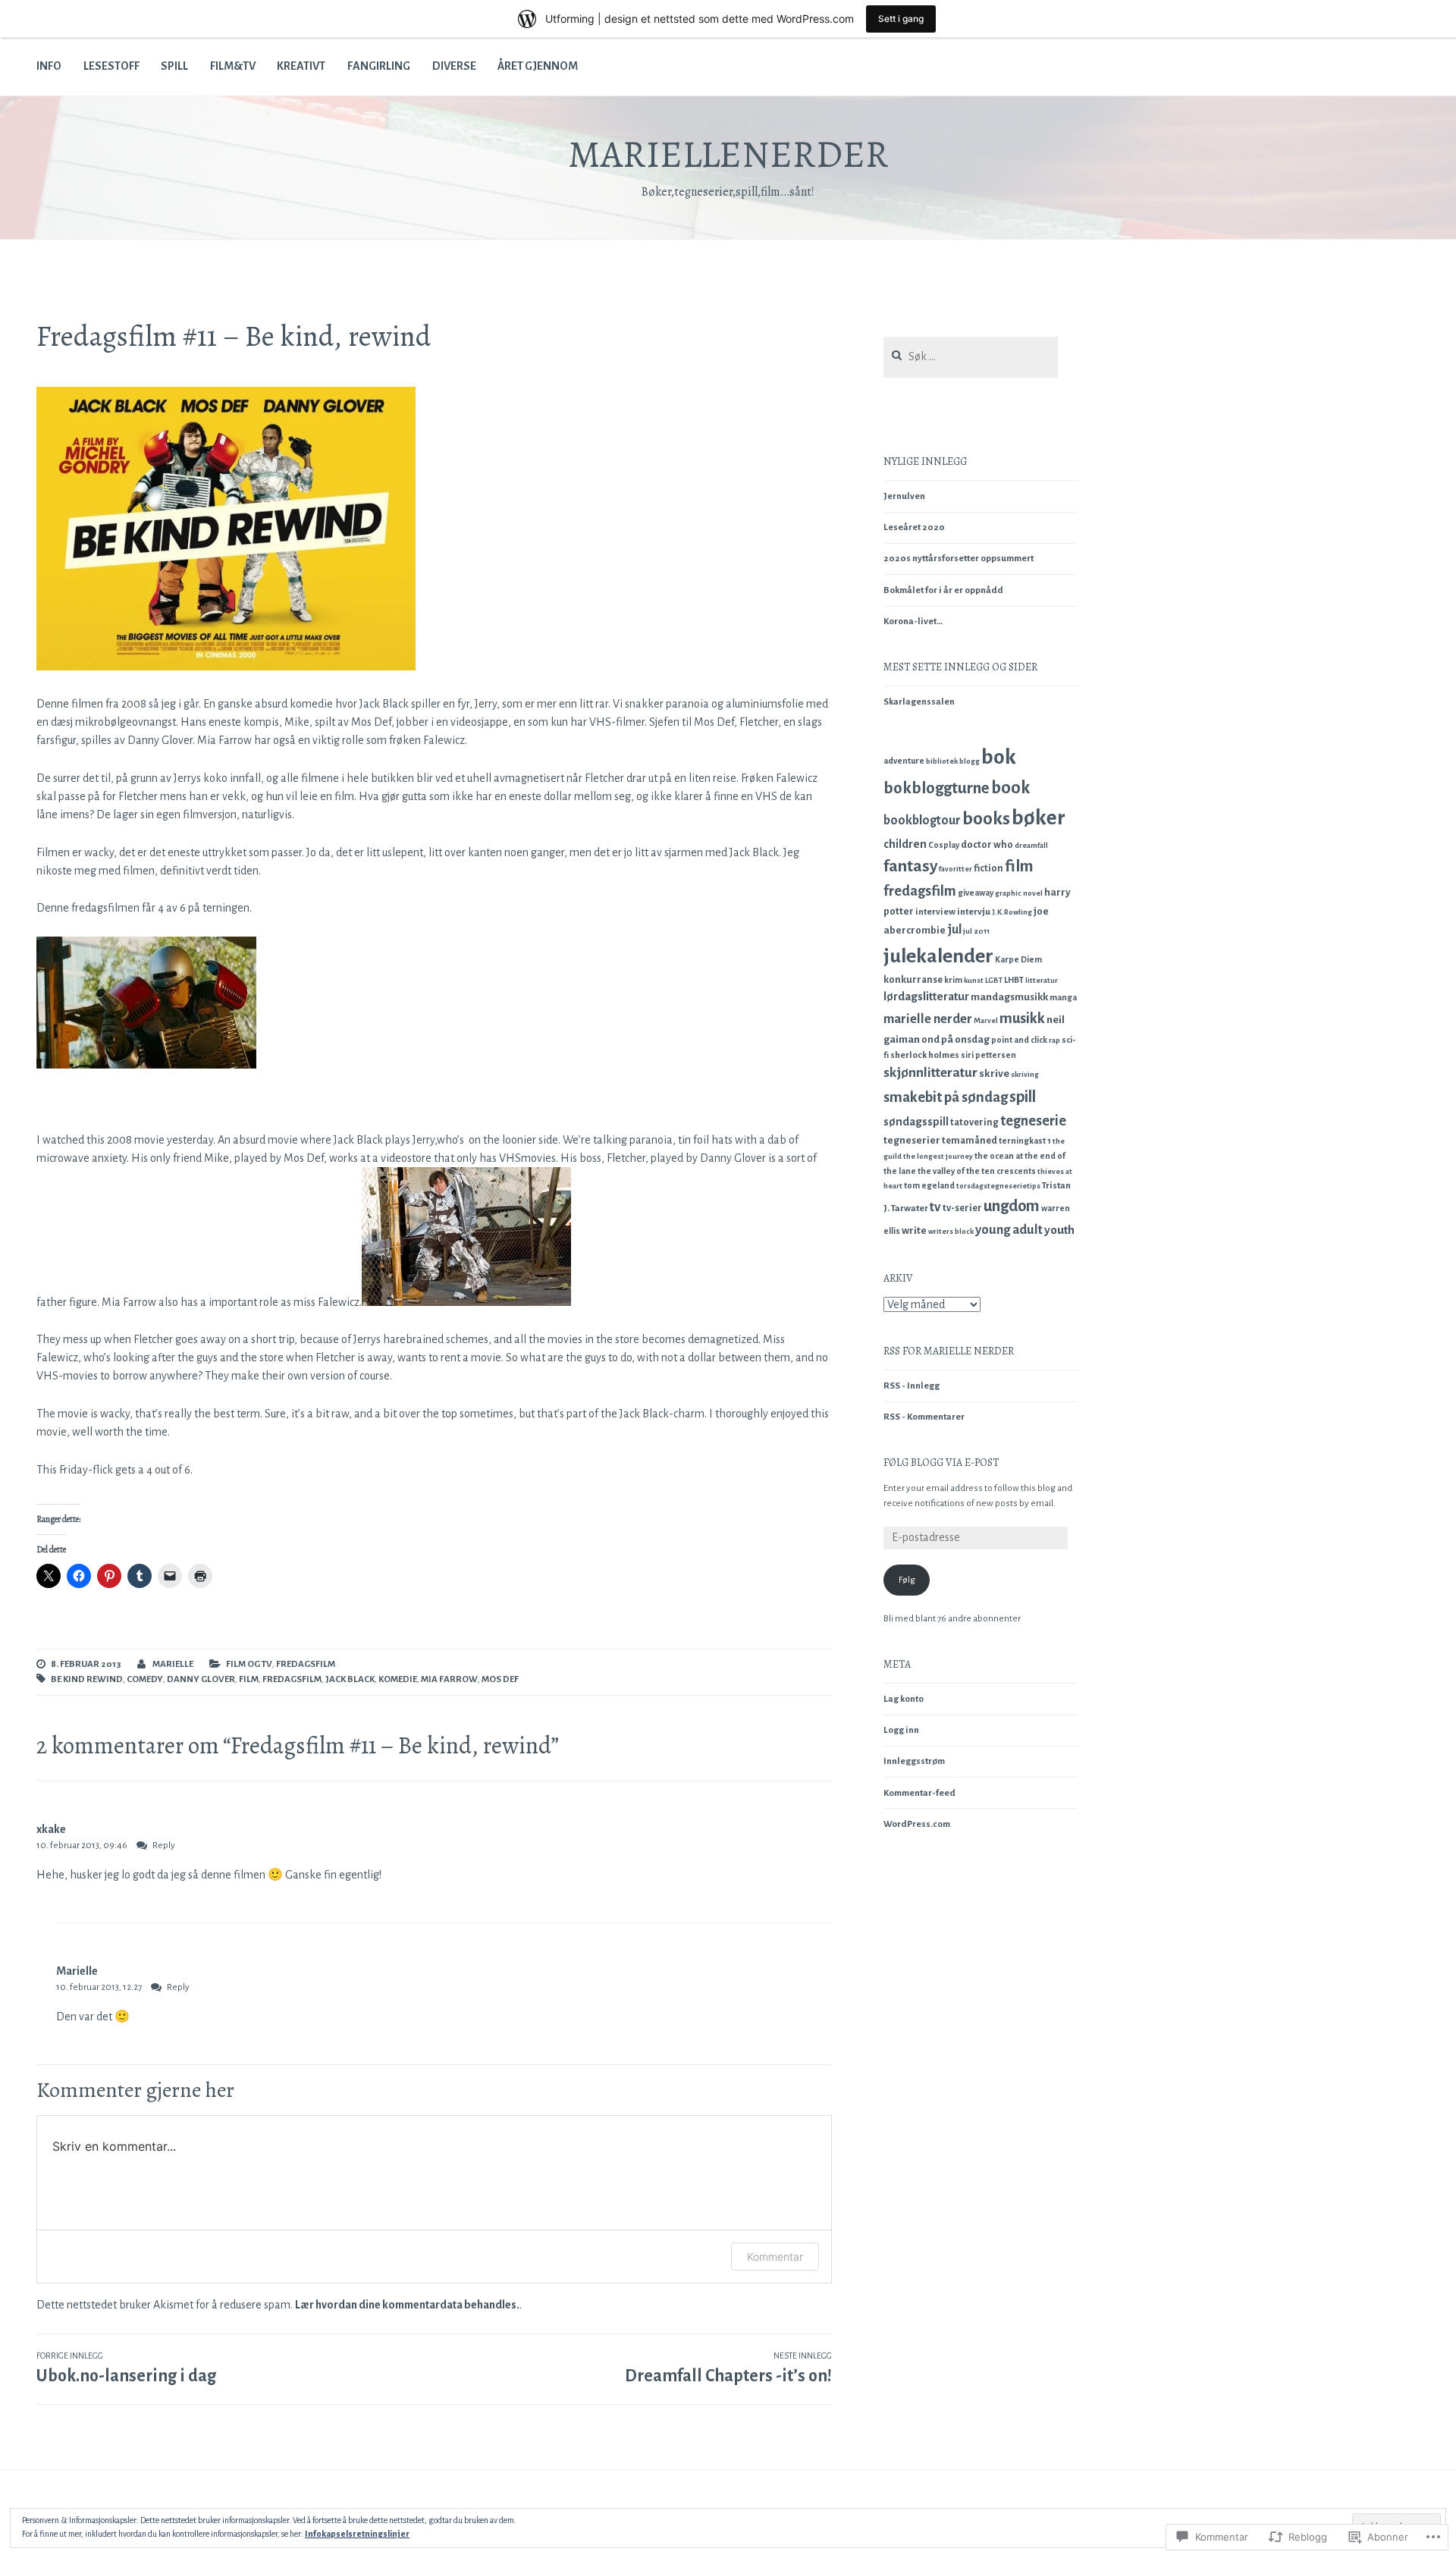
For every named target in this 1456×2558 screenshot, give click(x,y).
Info (49, 66)
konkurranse (913, 980)
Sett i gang (901, 19)
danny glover (201, 1679)
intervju (974, 912)
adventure (904, 761)
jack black (350, 1679)
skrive (994, 1073)
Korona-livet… (913, 621)
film (249, 1679)
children (905, 844)
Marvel (986, 1020)
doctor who (987, 845)
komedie (398, 1679)
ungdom (1012, 1206)
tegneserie (1033, 1121)
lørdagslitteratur (926, 997)
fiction (988, 868)
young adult (1009, 1230)
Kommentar (775, 2257)
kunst (974, 980)
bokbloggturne (937, 788)
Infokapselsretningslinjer (357, 2534)
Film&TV (233, 66)
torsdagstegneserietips (998, 1186)
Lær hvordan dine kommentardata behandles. (407, 2305)
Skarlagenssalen (919, 702)
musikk (1022, 1018)
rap (1054, 1040)
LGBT (994, 980)
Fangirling (379, 66)
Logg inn (901, 1730)
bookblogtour (922, 821)
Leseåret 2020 (914, 527)
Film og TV (249, 1664)
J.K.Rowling (1012, 912)
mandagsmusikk (1009, 997)
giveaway (976, 893)
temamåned (970, 1141)
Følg (907, 1580)
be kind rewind (87, 1679)
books (986, 819)
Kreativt (301, 66)
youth (1059, 1230)
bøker (1039, 818)
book (1010, 788)
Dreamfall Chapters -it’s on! (728, 2368)
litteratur (1042, 980)
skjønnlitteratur (930, 1073)
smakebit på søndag (946, 1097)
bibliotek (942, 761)
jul (954, 930)
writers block (951, 1231)
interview (935, 912)
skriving (1025, 1074)
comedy (145, 1679)
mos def (500, 1679)
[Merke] (971, 358)
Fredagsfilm (306, 1664)
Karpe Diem (1018, 959)
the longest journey (938, 1156)
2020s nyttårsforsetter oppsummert (959, 559)
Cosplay (944, 845)
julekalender (938, 956)
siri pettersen (988, 1055)
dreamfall (1031, 845)
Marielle (173, 1664)
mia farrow (449, 1679)
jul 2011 (976, 931)
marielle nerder (928, 1019)
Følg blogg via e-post (941, 1463)
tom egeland (929, 1185)
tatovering (974, 1122)
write (914, 1230)
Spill (174, 66)
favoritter (955, 869)
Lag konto (904, 1699)
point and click (1019, 1040)
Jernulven (904, 496)
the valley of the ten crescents (977, 1171)
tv (935, 1207)
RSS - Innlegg (912, 1386)
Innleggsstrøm (914, 1761)
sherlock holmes (925, 1055)
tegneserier (912, 1140)
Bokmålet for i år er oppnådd (943, 590)
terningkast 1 (1025, 1141)
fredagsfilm (292, 1679)
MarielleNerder (728, 154)
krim (953, 980)
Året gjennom (538, 66)
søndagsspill (916, 1122)
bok (999, 757)
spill (1023, 1097)
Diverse (454, 66)
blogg (970, 761)
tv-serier (962, 1208)
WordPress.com (917, 1824)
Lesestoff (111, 66)
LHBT (1014, 980)
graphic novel (1019, 893)
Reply (164, 1846)
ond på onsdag (955, 1039)
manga (1063, 997)
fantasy (910, 866)
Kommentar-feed (919, 1793)
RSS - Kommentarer (924, 1417)
